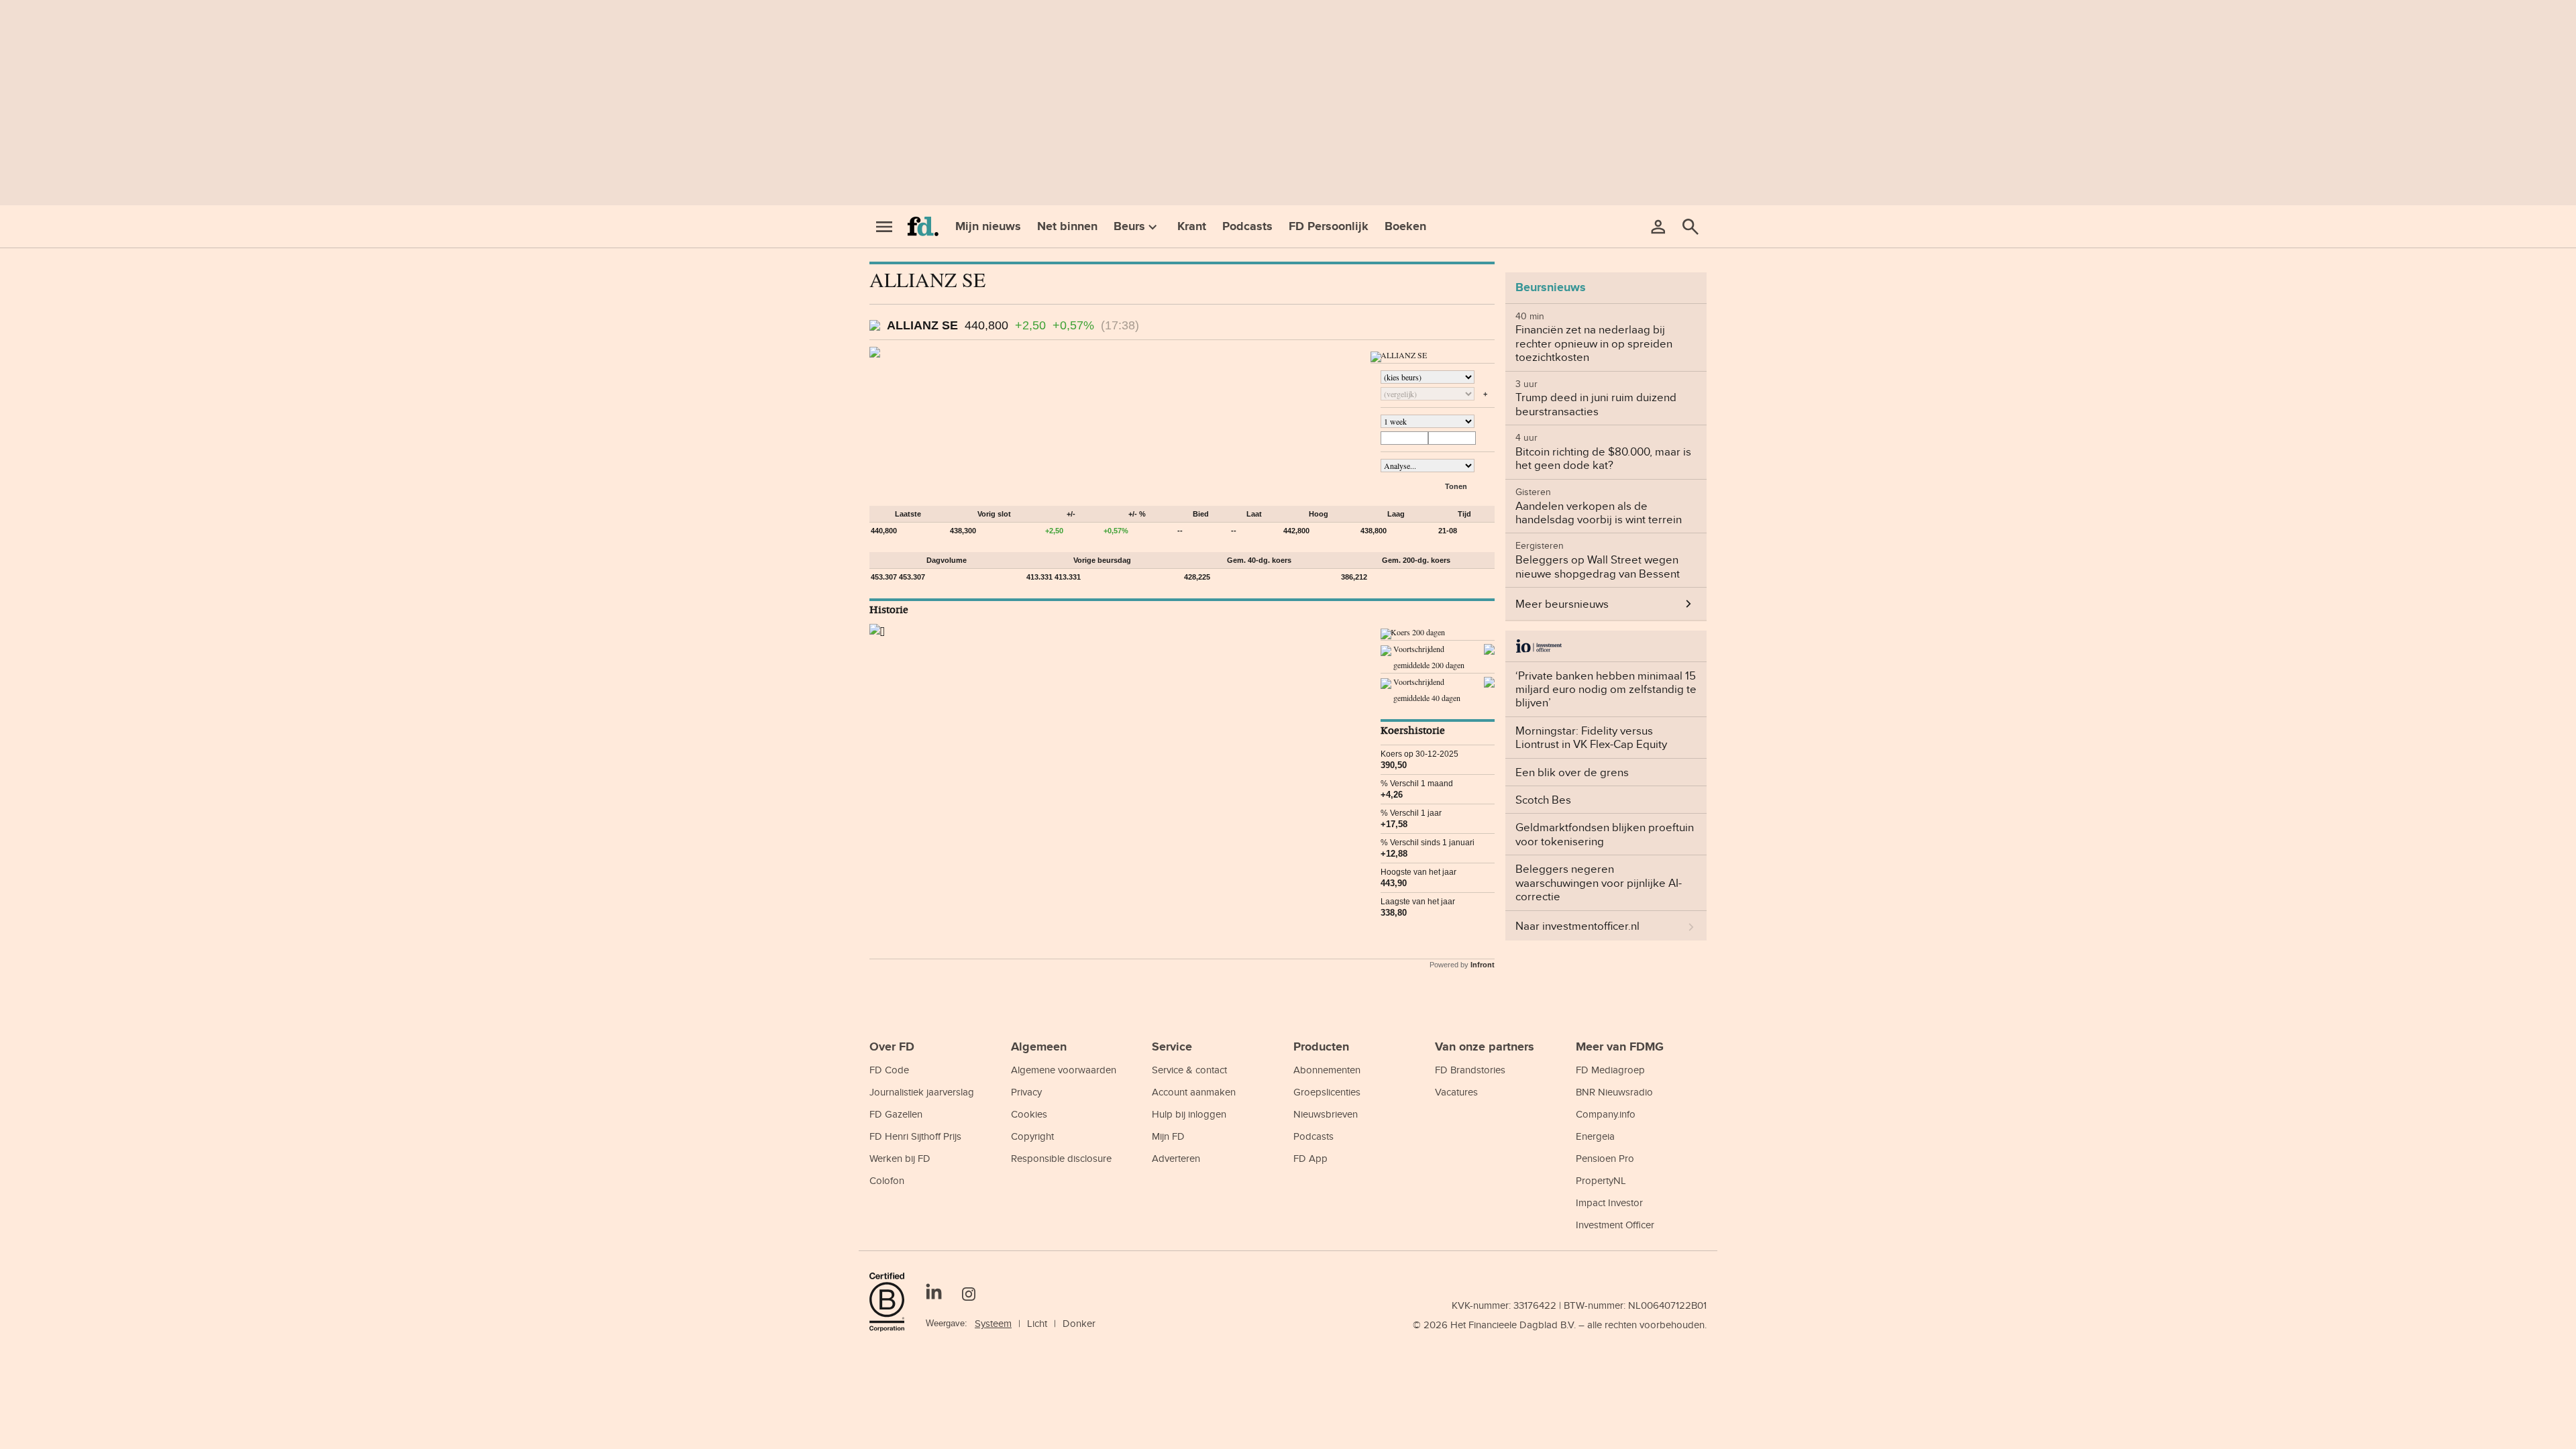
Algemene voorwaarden (1064, 1070)
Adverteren (1176, 1158)
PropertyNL (1601, 1180)
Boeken (1405, 226)
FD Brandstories (1470, 1070)
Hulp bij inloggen (1189, 1114)
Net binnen (1067, 226)
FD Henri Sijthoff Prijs (915, 1136)
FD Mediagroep (1610, 1070)
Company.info (1606, 1114)
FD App (1310, 1158)
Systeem (993, 1323)
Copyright (1032, 1136)
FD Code (889, 1070)
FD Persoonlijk (1329, 226)
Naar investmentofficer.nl (1577, 926)
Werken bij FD (900, 1158)
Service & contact (1189, 1070)
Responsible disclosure (1061, 1158)
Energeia (1595, 1136)
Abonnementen (1327, 1070)
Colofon (887, 1180)
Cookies (1029, 1114)
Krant (1192, 226)
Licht (1037, 1323)
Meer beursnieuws (1562, 604)
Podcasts (1247, 226)
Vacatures (1456, 1092)
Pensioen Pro (1605, 1158)
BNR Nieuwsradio (1614, 1092)
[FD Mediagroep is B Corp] (892, 1302)
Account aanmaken (1194, 1092)
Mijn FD (1168, 1136)
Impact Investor (1609, 1202)
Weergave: (947, 1323)
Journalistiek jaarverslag (922, 1092)
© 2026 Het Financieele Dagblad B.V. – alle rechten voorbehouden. (1560, 1325)
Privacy (1026, 1092)
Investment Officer (1615, 1225)
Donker (1079, 1323)
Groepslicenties (1327, 1092)
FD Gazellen (896, 1114)
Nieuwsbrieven (1326, 1114)
